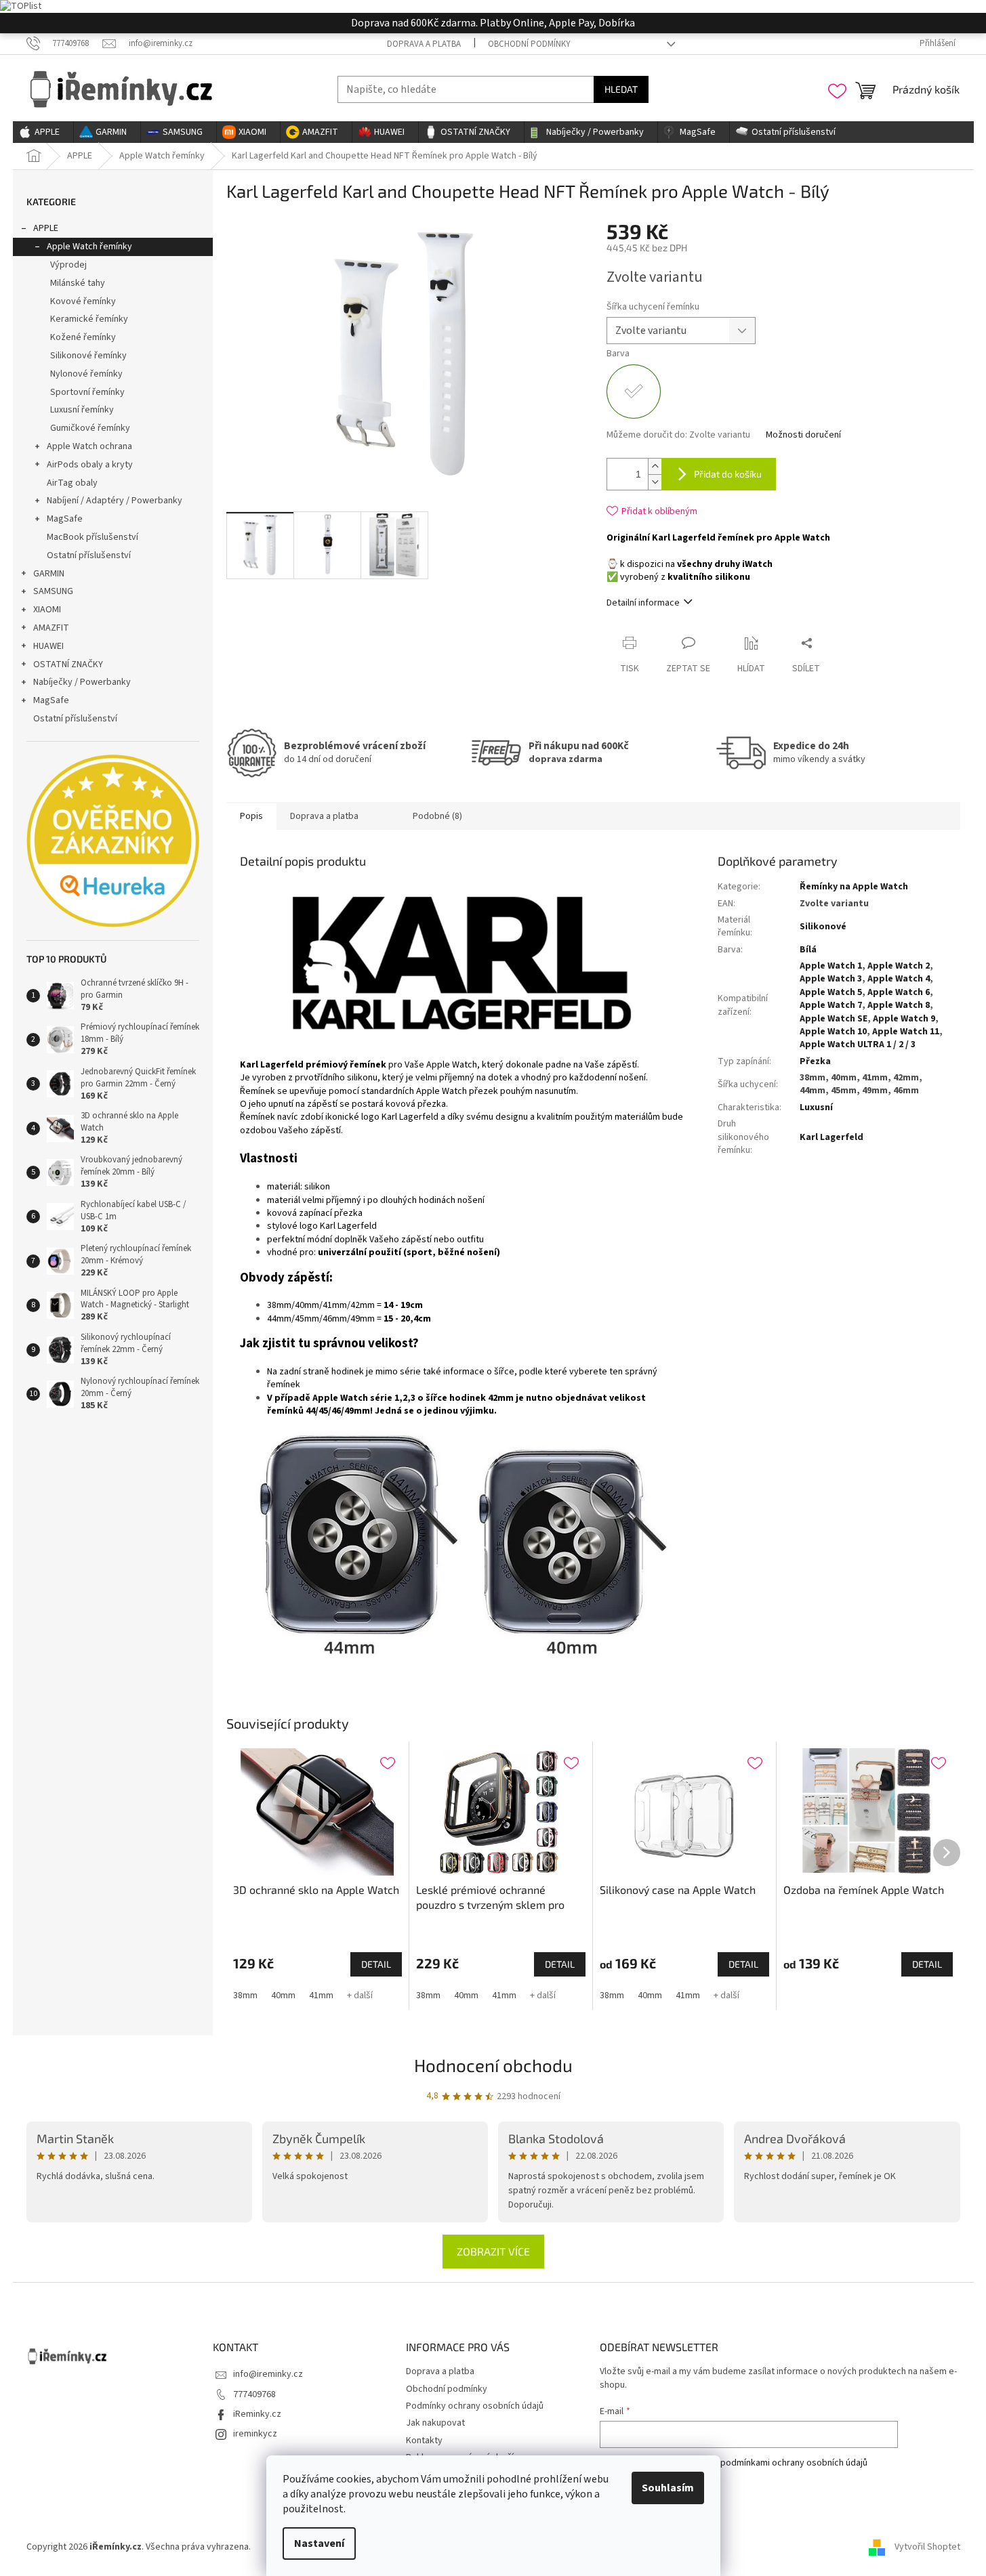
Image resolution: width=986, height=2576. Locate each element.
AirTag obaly (72, 483)
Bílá (808, 950)
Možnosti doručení (803, 435)
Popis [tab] (251, 816)
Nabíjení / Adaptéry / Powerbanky (115, 501)
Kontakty (424, 2441)
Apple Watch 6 (899, 992)
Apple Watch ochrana (89, 446)
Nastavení (319, 2543)
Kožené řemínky (83, 337)
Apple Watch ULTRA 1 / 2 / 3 (858, 1044)
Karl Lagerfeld (831, 1137)
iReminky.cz (257, 2414)
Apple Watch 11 (906, 1032)
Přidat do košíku (728, 474)
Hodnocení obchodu (493, 2065)
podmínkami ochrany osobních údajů (794, 2463)
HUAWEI (48, 646)
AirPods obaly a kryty (90, 465)
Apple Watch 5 (831, 992)
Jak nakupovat (435, 2423)
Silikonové (823, 927)
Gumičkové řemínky (90, 428)
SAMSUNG (53, 591)
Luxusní (816, 1107)
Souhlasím (668, 2488)
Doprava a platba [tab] (324, 816)
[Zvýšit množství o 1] (655, 466)
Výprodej (68, 265)
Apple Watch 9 (904, 1019)
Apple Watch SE (834, 1019)
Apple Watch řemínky (89, 247)
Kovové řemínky (83, 301)
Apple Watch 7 (831, 1005)
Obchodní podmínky (529, 44)
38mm (245, 1996)
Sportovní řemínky (87, 392)
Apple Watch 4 (899, 979)
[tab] (386, 811)
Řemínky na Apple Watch (854, 887)
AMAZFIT (51, 628)
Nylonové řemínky (86, 374)
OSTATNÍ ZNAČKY (68, 664)
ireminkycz (255, 2434)
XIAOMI (47, 610)
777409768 (254, 2394)
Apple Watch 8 (899, 1005)
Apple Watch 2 (899, 966)
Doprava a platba (424, 44)
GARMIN (49, 574)
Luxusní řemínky (82, 410)
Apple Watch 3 (831, 979)
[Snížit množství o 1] (655, 482)
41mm (321, 1996)
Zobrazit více (493, 2251)
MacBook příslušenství (93, 537)
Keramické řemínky (89, 319)
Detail (376, 1964)
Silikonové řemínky (88, 356)
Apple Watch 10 (833, 1032)
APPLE (46, 228)
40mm (283, 1996)
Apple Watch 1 (831, 966)
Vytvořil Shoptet (927, 2548)
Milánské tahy (78, 283)
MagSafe (65, 519)
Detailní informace (643, 603)
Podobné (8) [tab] (437, 816)
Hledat (621, 89)
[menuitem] (43, 132)
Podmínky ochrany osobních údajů (475, 2406)
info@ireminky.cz (268, 2374)
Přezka (815, 1061)
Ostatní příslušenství (89, 555)
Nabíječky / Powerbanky (82, 682)
